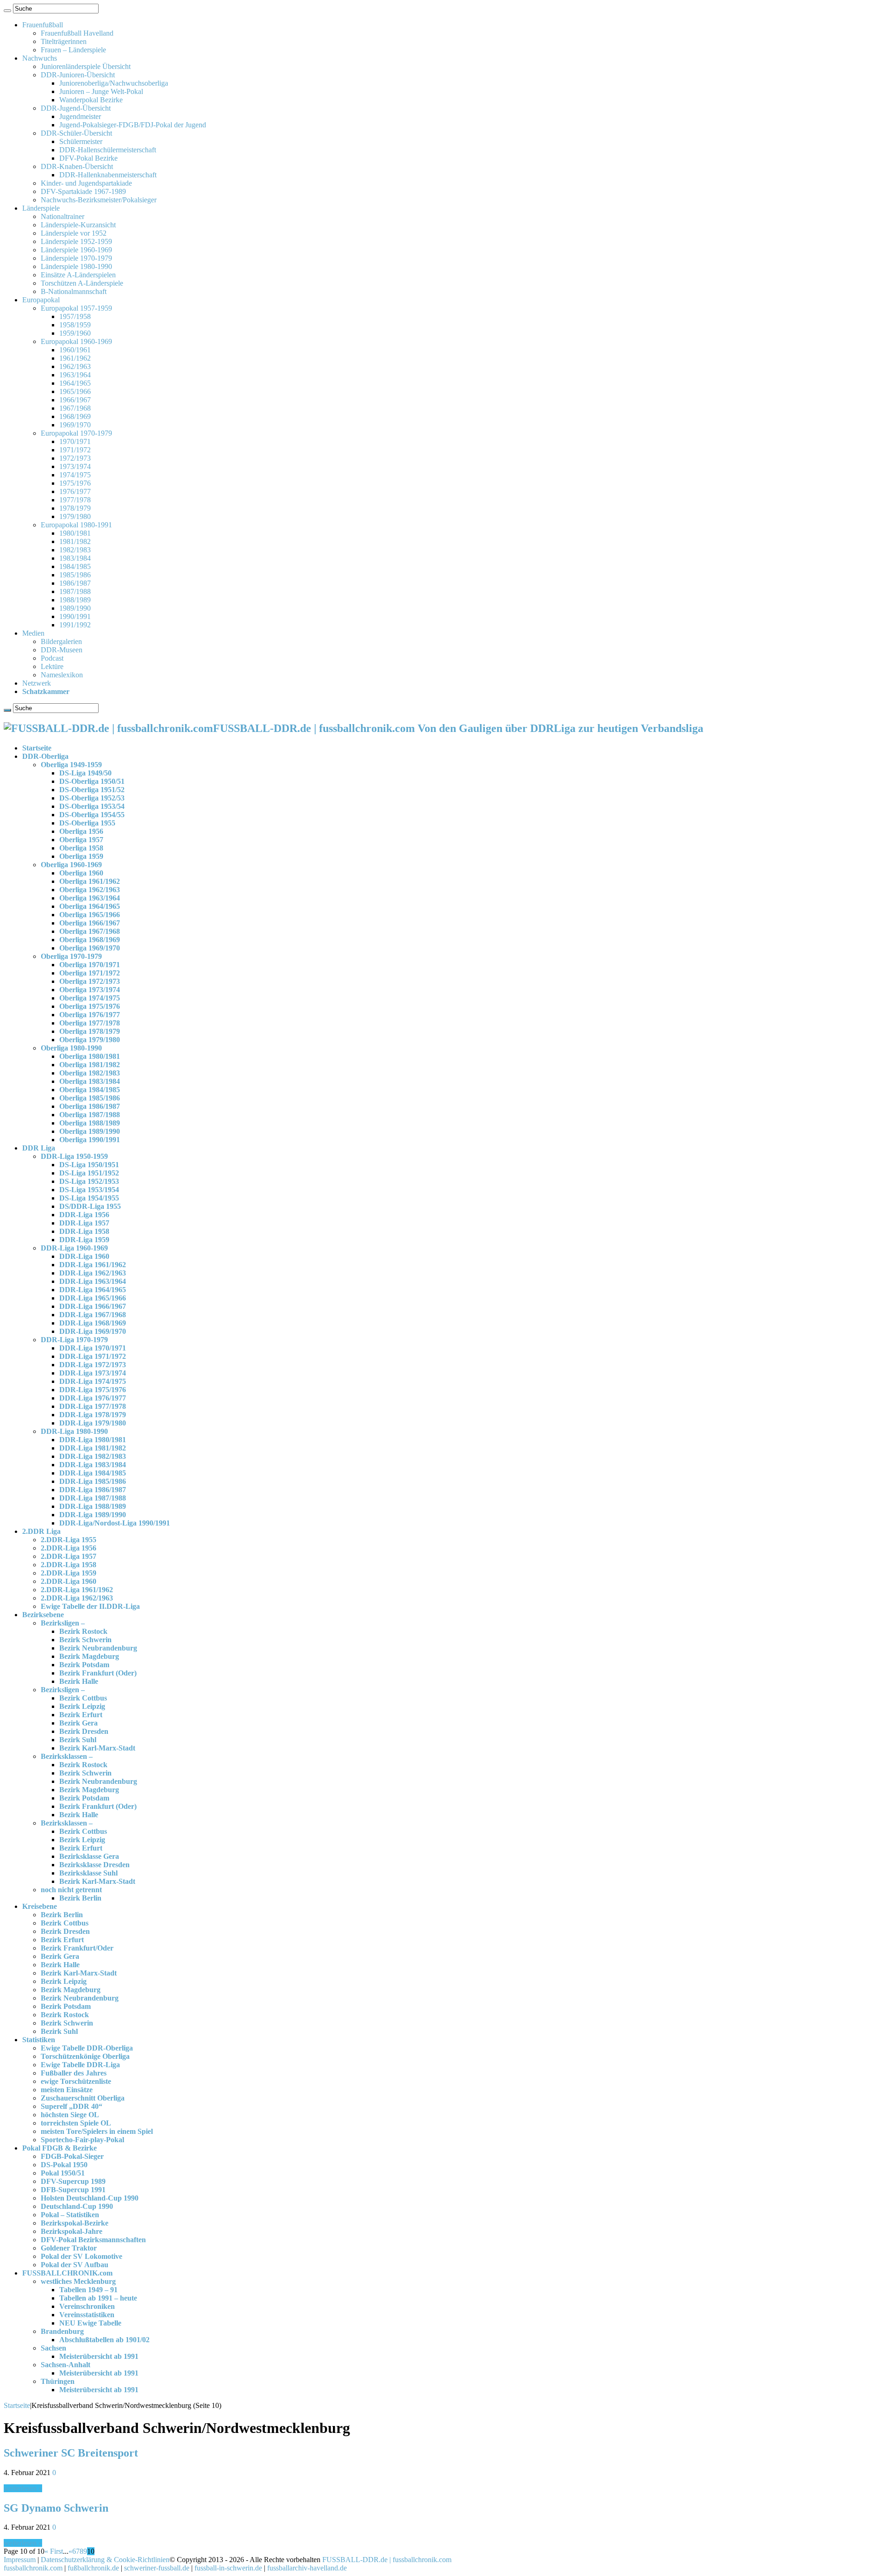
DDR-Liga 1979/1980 (93, 1423)
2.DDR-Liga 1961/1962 (77, 1590)
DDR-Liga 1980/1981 (93, 1440)
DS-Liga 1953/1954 (89, 1190)
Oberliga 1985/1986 (90, 1098)
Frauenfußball (43, 25)
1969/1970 (75, 425)
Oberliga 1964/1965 (90, 906)
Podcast (52, 658)
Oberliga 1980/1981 (90, 1056)
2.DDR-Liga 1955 (69, 1540)
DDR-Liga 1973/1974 (93, 1373)
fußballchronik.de (93, 2568)
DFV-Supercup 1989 (73, 2181)
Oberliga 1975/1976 (90, 1006)
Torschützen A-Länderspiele (82, 283)
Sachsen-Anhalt (66, 2365)
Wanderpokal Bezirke (91, 100)
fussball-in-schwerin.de (228, 2568)
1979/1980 (75, 516)
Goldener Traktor (69, 2248)
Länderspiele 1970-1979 (76, 258)
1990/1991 (75, 616)
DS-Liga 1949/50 (85, 773)
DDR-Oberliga (45, 756)
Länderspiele (41, 208)
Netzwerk (37, 683)
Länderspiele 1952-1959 (76, 241)
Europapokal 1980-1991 (76, 525)
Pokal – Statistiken (70, 2215)
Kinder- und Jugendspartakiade (86, 183)
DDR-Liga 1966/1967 (93, 1306)
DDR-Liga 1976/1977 (93, 1398)
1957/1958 (75, 316)
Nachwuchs (40, 58)
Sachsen (53, 2348)
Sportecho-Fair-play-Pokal (82, 2140)
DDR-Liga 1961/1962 (93, 1265)
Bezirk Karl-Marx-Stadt (97, 1748)
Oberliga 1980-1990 (71, 1048)
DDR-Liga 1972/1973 (93, 1365)
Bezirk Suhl (78, 1740)
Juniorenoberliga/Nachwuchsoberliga (114, 83)
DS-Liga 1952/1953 (89, 1181)
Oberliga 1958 (81, 848)
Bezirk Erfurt (81, 1715)
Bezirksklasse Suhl (88, 1873)
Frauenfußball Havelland (77, 33)
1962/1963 (75, 366)
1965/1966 (75, 391)
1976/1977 (75, 491)
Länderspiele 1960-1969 (76, 250)
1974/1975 (75, 475)
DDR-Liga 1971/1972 (93, 1356)
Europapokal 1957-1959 (76, 308)
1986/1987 (75, 583)
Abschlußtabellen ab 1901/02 (104, 2340)
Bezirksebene (43, 1615)
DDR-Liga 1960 (84, 1256)
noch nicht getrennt (71, 1890)
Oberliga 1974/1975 (90, 998)
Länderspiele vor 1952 (74, 233)
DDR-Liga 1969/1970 (93, 1331)
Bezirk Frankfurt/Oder (77, 1948)
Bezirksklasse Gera (89, 1856)
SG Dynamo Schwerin (56, 2508)
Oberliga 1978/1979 (90, 1031)
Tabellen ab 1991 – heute (98, 2298)
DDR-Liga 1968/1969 (93, 1323)
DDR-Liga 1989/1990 (93, 1515)
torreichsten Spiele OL (76, 2123)
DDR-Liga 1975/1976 (93, 1390)
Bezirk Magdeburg (89, 1656)
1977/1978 (75, 500)
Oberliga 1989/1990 (90, 1131)
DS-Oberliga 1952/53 (92, 798)
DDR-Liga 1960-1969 (74, 1248)
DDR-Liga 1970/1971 (93, 1348)
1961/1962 (75, 358)
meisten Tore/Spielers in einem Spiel (97, 2131)
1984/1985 (75, 566)
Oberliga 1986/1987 (90, 1106)
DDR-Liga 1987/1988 (93, 1498)
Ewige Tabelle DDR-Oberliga (87, 2048)
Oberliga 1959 (81, 856)
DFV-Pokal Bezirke (88, 158)
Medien (33, 633)
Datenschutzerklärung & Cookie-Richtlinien (105, 2560)
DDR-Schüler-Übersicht (76, 133)
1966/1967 (75, 400)
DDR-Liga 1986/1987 (93, 1490)
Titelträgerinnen (64, 41)
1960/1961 (75, 350)
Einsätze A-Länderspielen (78, 275)
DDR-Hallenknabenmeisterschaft (108, 175)
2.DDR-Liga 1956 (69, 1548)
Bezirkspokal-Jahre (72, 2231)
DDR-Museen (62, 650)
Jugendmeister (80, 116)
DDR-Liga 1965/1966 (93, 1298)
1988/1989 (75, 600)
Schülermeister (81, 141)
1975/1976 (75, 483)
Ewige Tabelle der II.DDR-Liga (90, 1606)
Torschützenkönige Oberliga (85, 2056)
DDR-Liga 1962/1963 (93, 1273)
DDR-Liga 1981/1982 (93, 1448)
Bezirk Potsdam (84, 1665)
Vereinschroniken (87, 2306)
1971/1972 (75, 450)
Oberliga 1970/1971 (90, 965)
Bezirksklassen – (67, 1756)
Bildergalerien (61, 641)
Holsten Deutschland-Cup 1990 (90, 2198)
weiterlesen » (23, 2488)
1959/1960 (75, 333)
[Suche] (7, 11)
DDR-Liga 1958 (84, 1231)
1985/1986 (75, 575)
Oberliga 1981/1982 (90, 1065)
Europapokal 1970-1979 (76, 433)
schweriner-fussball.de (157, 2568)
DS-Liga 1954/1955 (89, 1198)
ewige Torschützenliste (76, 2081)
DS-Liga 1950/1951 (89, 1165)
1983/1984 (75, 558)
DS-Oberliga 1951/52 (92, 790)
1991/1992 (75, 625)
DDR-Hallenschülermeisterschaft (108, 150)
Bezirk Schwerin (85, 1640)
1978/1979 (75, 508)
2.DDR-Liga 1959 (69, 1573)
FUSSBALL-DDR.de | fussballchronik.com (387, 2560)
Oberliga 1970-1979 (71, 956)
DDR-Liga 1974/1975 (93, 1381)
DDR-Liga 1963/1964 (93, 1281)
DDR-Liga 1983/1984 (93, 1465)
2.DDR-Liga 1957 (69, 1556)
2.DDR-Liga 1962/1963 (77, 1598)
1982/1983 (75, 550)
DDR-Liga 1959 (84, 1240)
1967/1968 (75, 408)
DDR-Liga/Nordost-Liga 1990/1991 (115, 1523)
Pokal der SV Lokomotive (81, 2256)
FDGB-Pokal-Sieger (72, 2156)
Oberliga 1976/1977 (90, 1015)
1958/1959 (75, 325)
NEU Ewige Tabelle (90, 2323)
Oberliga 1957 (81, 840)
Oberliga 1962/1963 (90, 890)
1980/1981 (75, 533)
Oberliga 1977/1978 (90, 1023)
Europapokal (41, 300)
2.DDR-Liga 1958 (69, 1565)
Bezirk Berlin (80, 1898)
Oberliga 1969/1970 (90, 948)
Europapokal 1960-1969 (76, 341)
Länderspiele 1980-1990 (76, 266)
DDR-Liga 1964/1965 (93, 1290)
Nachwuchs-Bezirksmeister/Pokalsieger (99, 200)
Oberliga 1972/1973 (90, 981)
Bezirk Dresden (84, 1731)
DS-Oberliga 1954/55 (92, 815)
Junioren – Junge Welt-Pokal (101, 91)
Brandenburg (62, 2331)
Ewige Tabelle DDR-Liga (80, 2065)
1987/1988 (75, 591)
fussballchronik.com (33, 2568)
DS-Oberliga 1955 (87, 823)
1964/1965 (75, 383)
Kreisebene (40, 1906)
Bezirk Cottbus (83, 1698)
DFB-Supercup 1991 (73, 2190)
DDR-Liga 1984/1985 (93, 1473)
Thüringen (58, 2381)
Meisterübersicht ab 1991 (99, 2356)
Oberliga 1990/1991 (90, 1140)
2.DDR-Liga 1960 (69, 1581)
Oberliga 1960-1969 (71, 865)
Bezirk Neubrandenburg (98, 1648)
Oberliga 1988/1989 (90, 1123)
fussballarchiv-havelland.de (307, 2568)
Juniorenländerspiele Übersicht (86, 66)
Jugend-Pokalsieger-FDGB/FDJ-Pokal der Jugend (133, 125)
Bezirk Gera (78, 1723)
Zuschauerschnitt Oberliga (83, 2098)
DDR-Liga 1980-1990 (74, 1431)
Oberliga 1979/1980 (90, 1040)
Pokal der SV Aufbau (75, 2265)
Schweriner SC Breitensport (71, 2453)
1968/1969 (75, 416)
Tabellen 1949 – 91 (88, 2290)
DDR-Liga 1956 (84, 1215)
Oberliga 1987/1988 (90, 1115)
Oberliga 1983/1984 (90, 1081)
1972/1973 (75, 458)
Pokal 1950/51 (63, 2173)
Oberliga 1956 (81, 831)
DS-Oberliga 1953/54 (92, 806)
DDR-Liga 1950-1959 (74, 1156)
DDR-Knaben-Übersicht (77, 166)
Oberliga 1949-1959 (71, 765)
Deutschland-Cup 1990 (77, 2206)
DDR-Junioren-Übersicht (78, 75)
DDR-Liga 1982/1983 (93, 1456)
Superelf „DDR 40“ (72, 2106)
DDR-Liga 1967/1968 (93, 1315)
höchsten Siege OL (70, 2115)
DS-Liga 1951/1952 (89, 1173)
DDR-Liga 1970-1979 (74, 1340)
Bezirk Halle (79, 1681)
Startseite (37, 748)
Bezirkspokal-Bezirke (75, 2223)
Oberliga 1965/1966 (90, 915)
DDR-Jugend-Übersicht (76, 108)
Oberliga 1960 (81, 873)
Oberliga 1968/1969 (90, 940)
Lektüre (52, 666)
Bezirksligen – (63, 1623)
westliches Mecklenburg (78, 2281)
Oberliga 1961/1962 (90, 881)
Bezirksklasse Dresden (94, 1865)
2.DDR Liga (41, 1531)
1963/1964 (75, 375)
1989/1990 (75, 608)
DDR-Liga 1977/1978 (93, 1406)
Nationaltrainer (63, 216)
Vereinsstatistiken (87, 2315)
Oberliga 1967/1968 (90, 931)
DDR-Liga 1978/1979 (93, 1415)
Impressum (20, 2560)
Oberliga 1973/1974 (90, 990)
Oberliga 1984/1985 (90, 1090)
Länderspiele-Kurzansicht (78, 225)
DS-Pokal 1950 (64, 2165)
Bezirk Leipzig (82, 1706)
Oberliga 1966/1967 (90, 923)
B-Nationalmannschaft (74, 291)
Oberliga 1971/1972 (90, 973)
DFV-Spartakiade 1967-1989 (83, 191)
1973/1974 (75, 466)
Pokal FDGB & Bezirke (59, 2148)
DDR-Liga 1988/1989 (93, 1506)
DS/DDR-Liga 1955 (90, 1206)
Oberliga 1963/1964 (90, 898)
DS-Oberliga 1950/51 (92, 781)
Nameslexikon (62, 675)
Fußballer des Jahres (74, 2073)
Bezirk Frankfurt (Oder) (98, 1673)
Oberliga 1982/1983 (90, 1073)
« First (54, 2551)
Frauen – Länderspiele (73, 50)
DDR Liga (39, 1148)
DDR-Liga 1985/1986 (93, 1481)
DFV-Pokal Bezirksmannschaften (93, 2240)
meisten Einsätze (67, 2090)
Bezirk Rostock (83, 1631)
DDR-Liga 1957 (84, 1223)
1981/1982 (75, 541)
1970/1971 (75, 441)
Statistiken (39, 2040)
